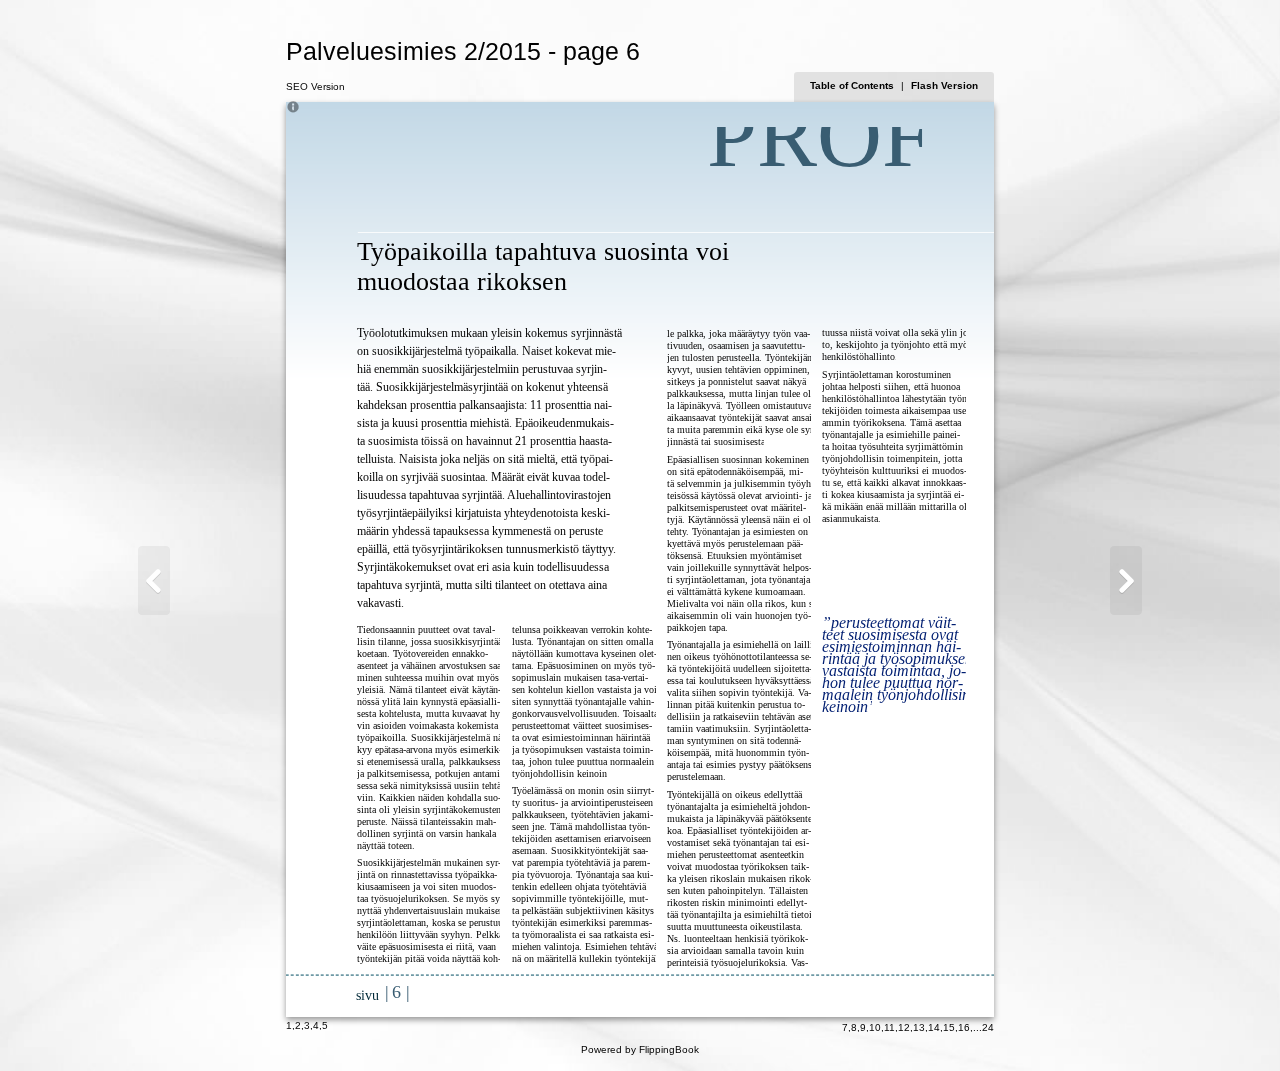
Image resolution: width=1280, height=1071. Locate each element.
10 (875, 1027)
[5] (154, 580)
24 (988, 1027)
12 (904, 1027)
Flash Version (944, 85)
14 (934, 1027)
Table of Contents (853, 85)
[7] (1126, 580)
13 (919, 1027)
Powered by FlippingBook (640, 1049)
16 (964, 1027)
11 (889, 1027)
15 (949, 1027)
